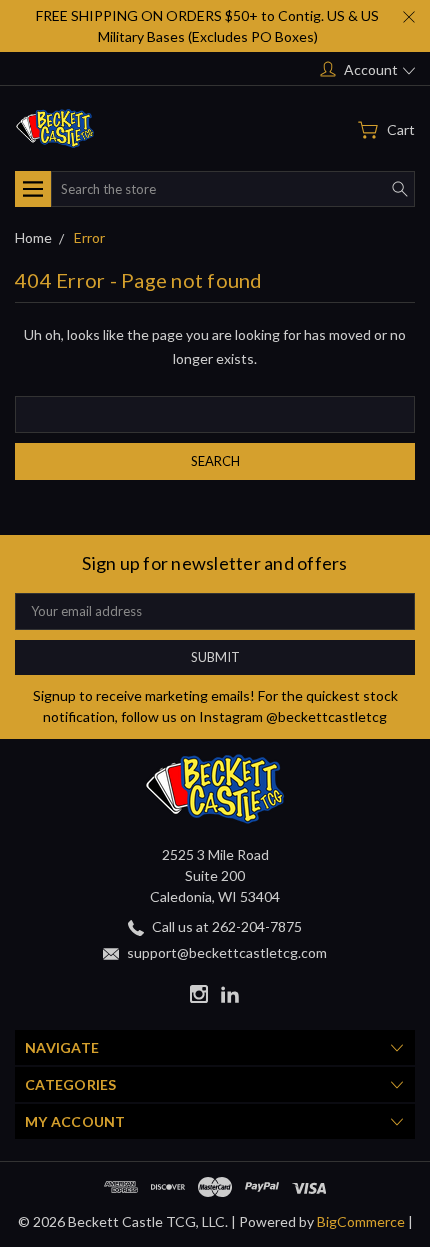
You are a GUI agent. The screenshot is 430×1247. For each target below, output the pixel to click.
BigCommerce (361, 1221)
